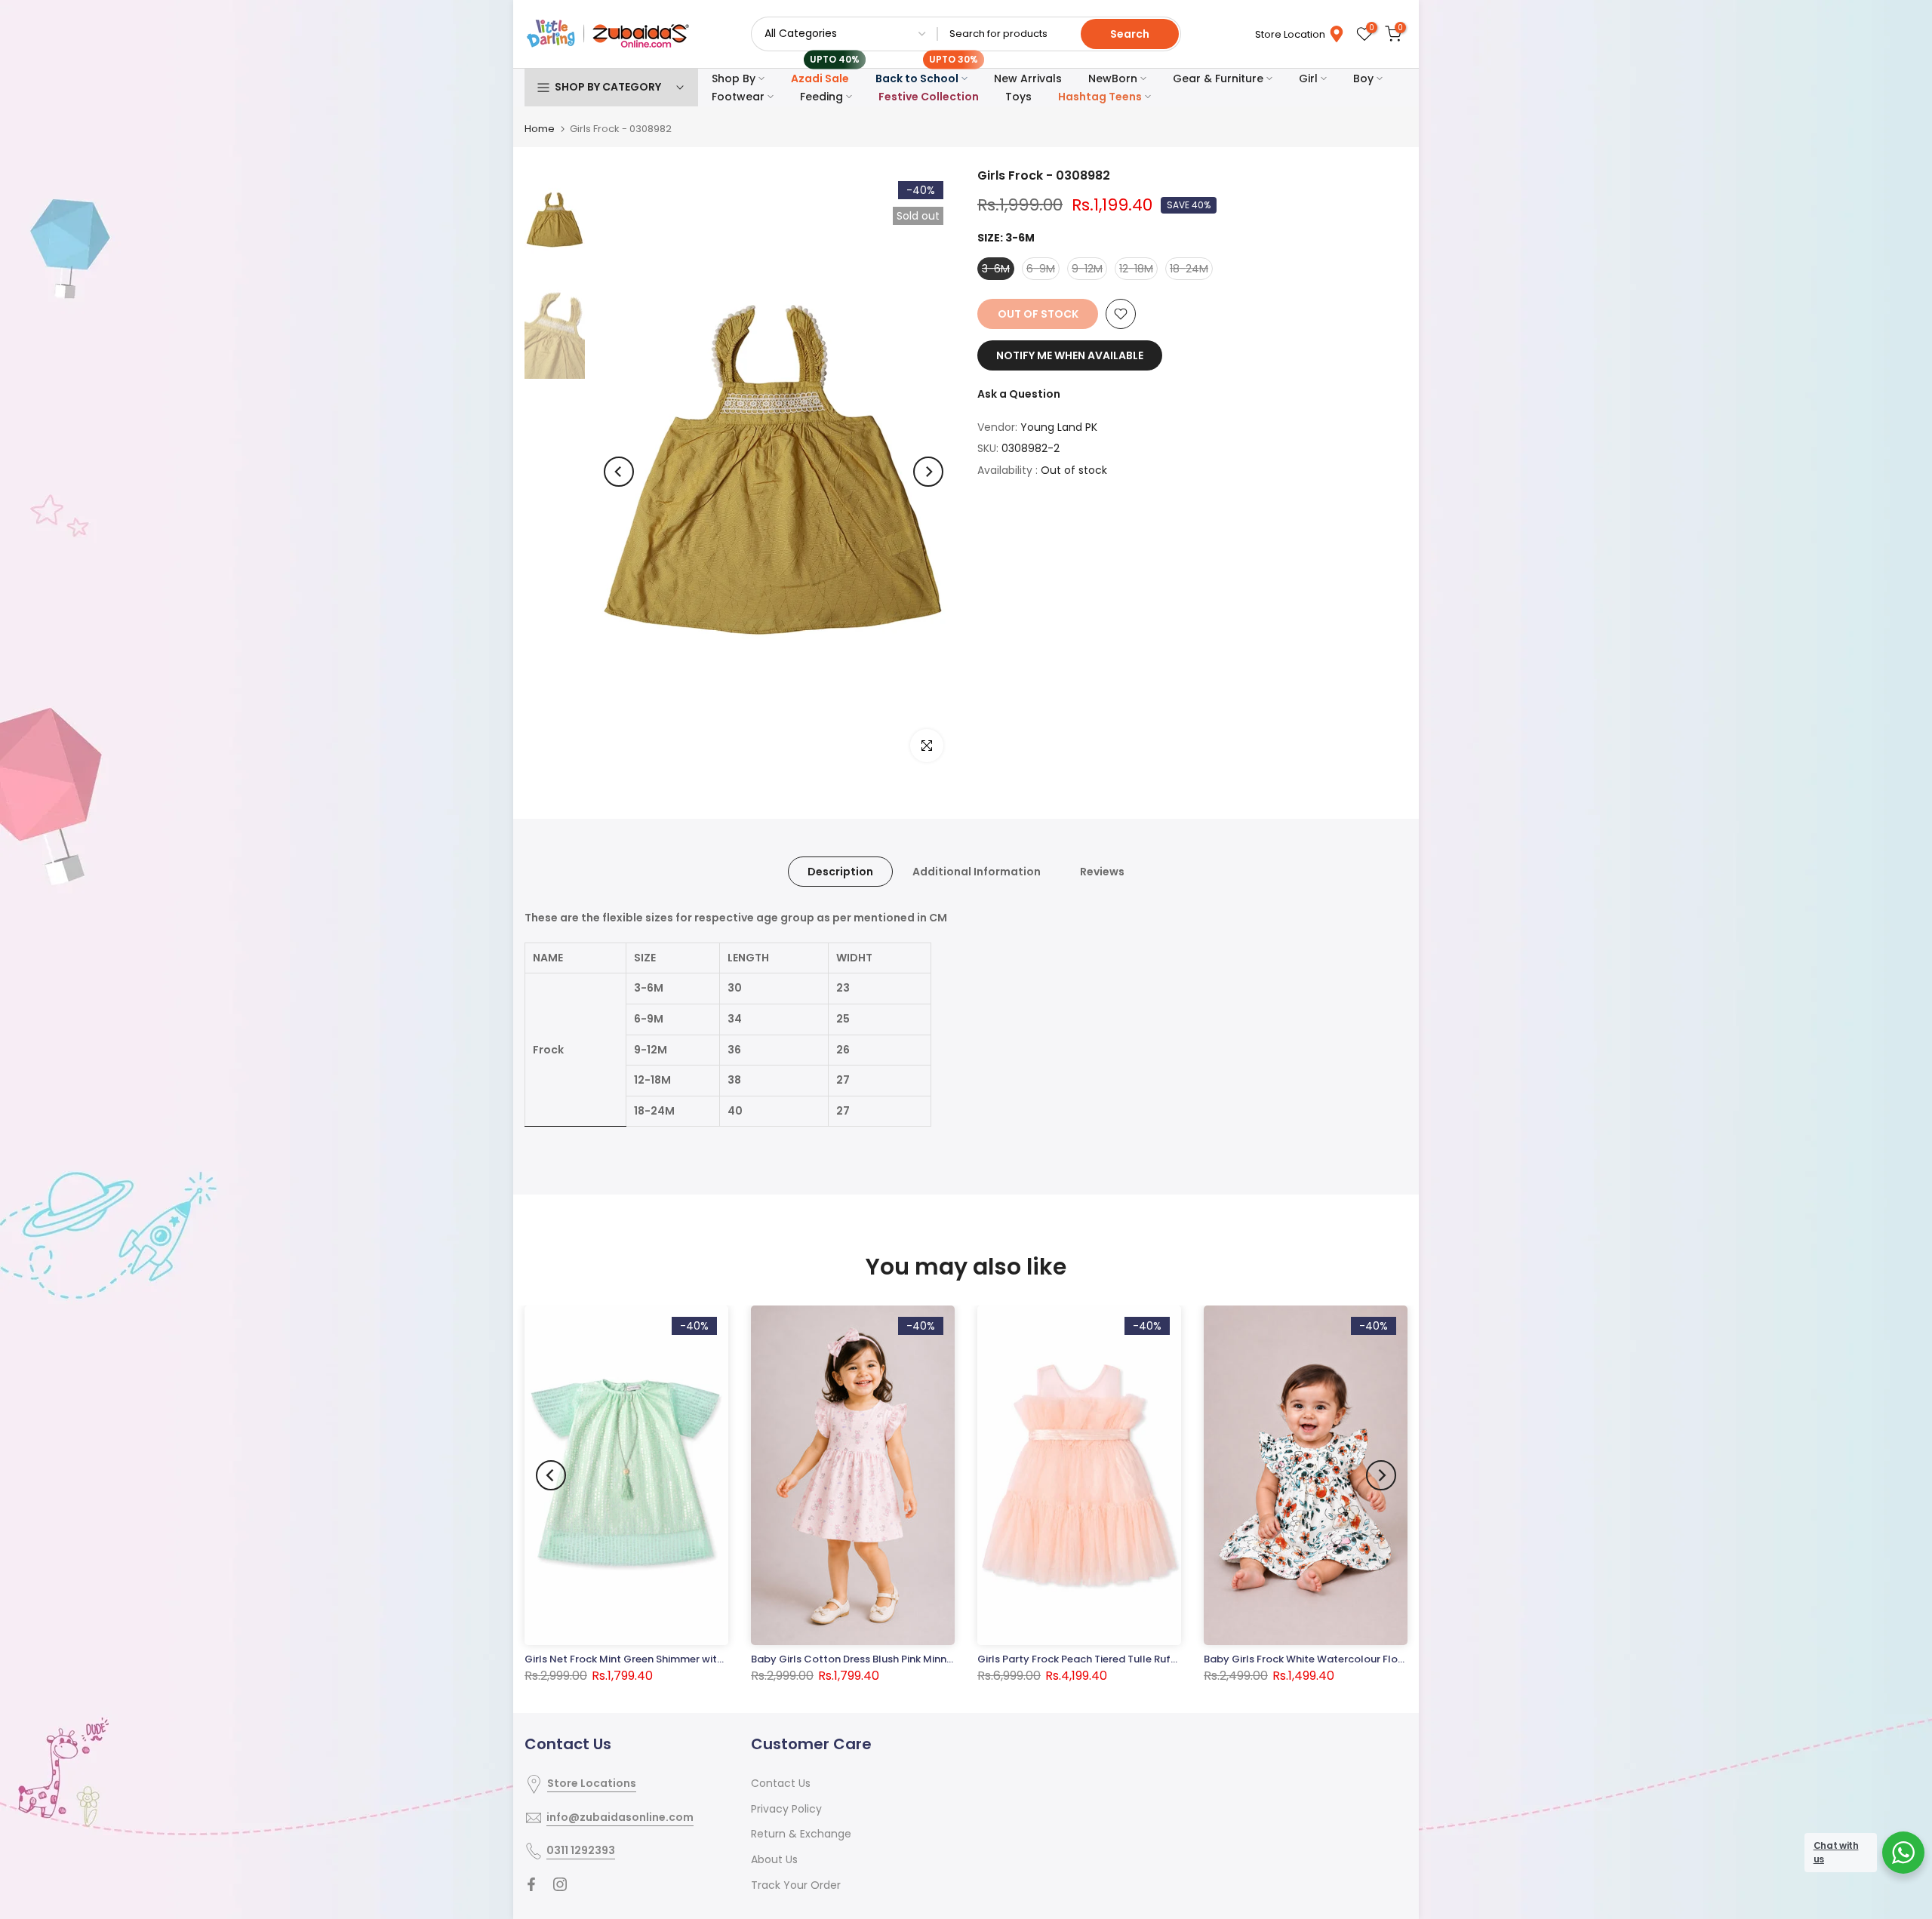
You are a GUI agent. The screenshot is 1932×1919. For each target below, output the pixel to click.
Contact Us (781, 1783)
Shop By (734, 78)
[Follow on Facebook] (531, 1884)
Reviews (1102, 872)
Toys (1018, 97)
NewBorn (1113, 78)
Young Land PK (1059, 427)
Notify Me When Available (1070, 355)
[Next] (928, 472)
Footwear (738, 97)
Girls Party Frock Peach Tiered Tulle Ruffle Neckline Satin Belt (1128, 1660)
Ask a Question (1019, 394)
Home (540, 129)
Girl (1308, 78)
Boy (1363, 78)
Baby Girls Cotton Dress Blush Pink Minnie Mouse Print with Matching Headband (947, 1659)
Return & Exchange (801, 1834)
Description (840, 872)
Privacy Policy (786, 1809)
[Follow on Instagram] (560, 1884)
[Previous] (619, 472)
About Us (774, 1859)
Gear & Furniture (1218, 78)
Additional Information (977, 872)
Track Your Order (796, 1885)
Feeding (821, 97)
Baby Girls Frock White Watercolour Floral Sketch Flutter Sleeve (1361, 1659)
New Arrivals (1028, 78)
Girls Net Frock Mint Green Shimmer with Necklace (648, 1660)
